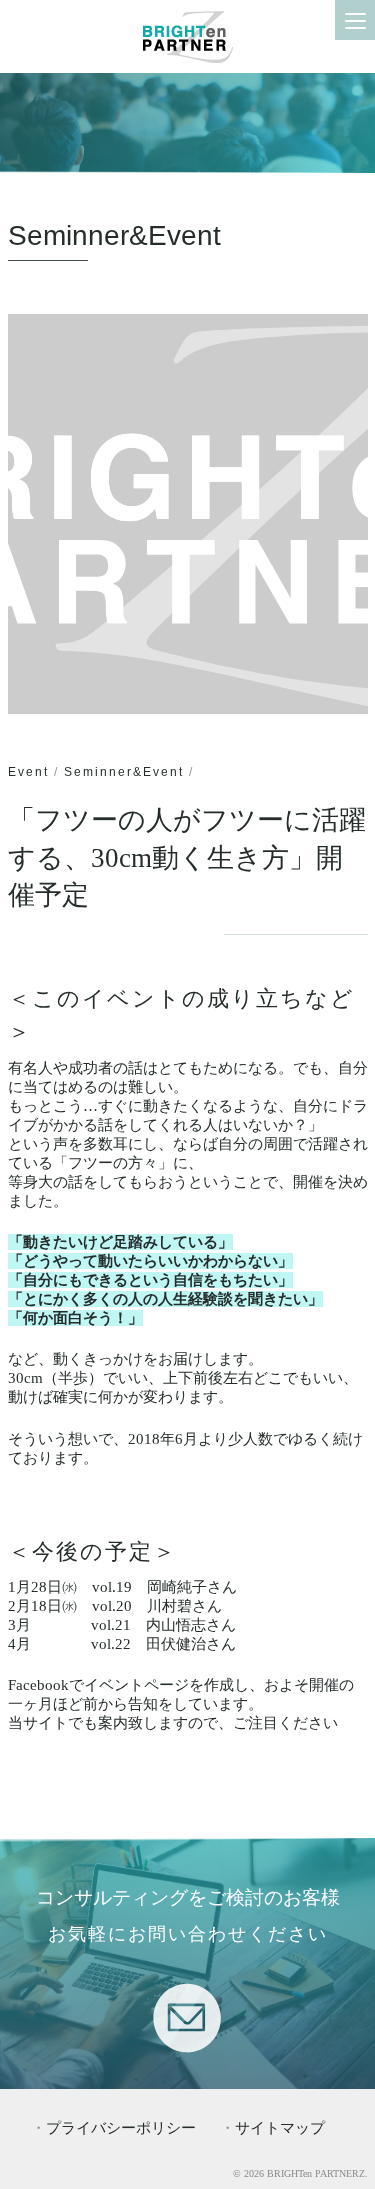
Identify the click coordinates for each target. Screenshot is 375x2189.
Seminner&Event (124, 772)
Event (28, 772)
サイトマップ (280, 2128)
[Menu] (355, 20)
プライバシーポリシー (121, 2128)
